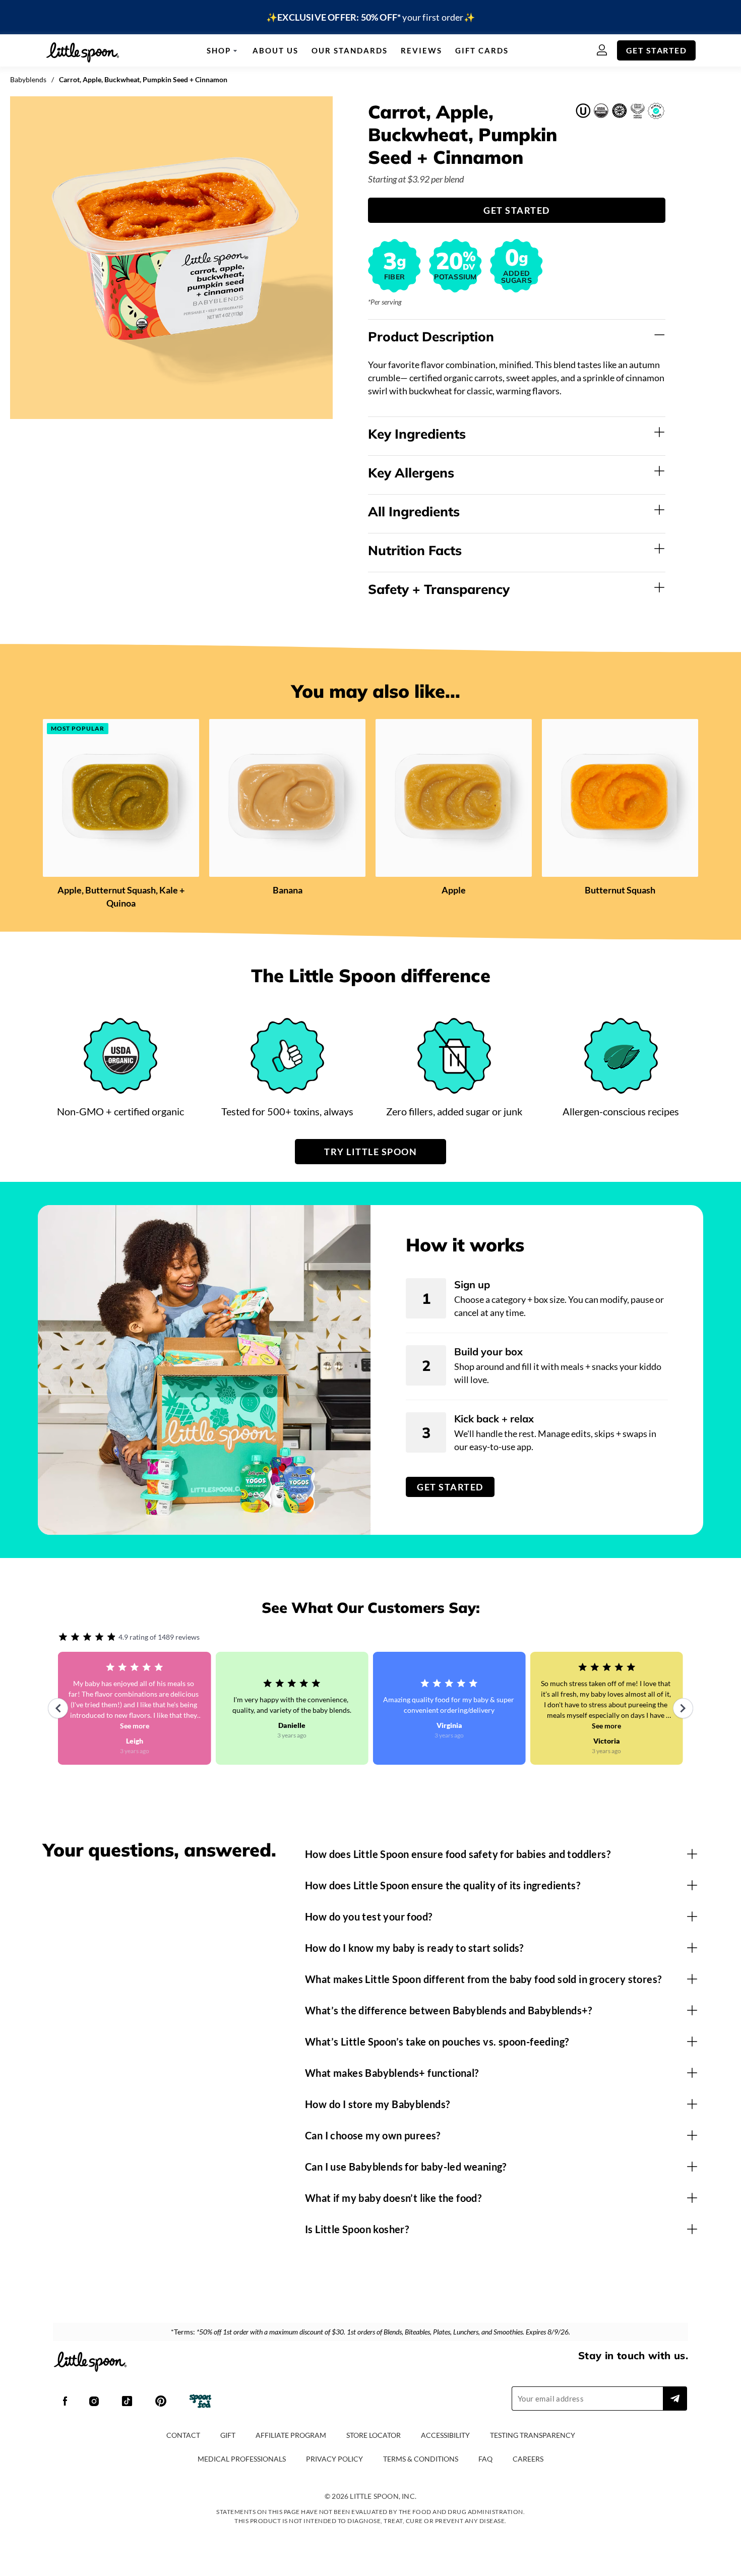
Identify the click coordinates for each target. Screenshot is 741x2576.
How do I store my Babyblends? (378, 2104)
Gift (228, 2435)
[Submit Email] (675, 2399)
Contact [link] (183, 2435)
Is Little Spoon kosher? (357, 2229)
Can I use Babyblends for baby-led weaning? (406, 2167)
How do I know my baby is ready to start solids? (414, 1948)
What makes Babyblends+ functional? (392, 2073)
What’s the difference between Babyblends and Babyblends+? (449, 2010)
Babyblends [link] (28, 79)
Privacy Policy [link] (334, 2459)
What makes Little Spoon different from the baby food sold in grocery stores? (483, 1979)
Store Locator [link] (374, 2435)
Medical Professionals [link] (242, 2459)
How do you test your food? (368, 1916)
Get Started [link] (657, 50)
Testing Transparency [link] (533, 2435)
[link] (371, 17)
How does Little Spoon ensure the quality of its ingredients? (443, 1885)
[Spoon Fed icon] (200, 2402)
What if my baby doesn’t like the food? (393, 2198)
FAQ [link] (485, 2459)
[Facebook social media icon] (65, 2402)
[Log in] (607, 51)
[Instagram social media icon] (94, 2402)
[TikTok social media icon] (127, 2402)
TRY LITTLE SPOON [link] (371, 1152)
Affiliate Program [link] (291, 2435)
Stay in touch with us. (633, 2355)
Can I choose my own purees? (373, 2135)
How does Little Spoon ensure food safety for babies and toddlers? (458, 1854)
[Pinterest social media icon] (161, 2402)
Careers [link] (528, 2459)
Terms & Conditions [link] (421, 2459)
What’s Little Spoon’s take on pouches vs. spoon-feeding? (437, 2042)
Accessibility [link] (445, 2435)
